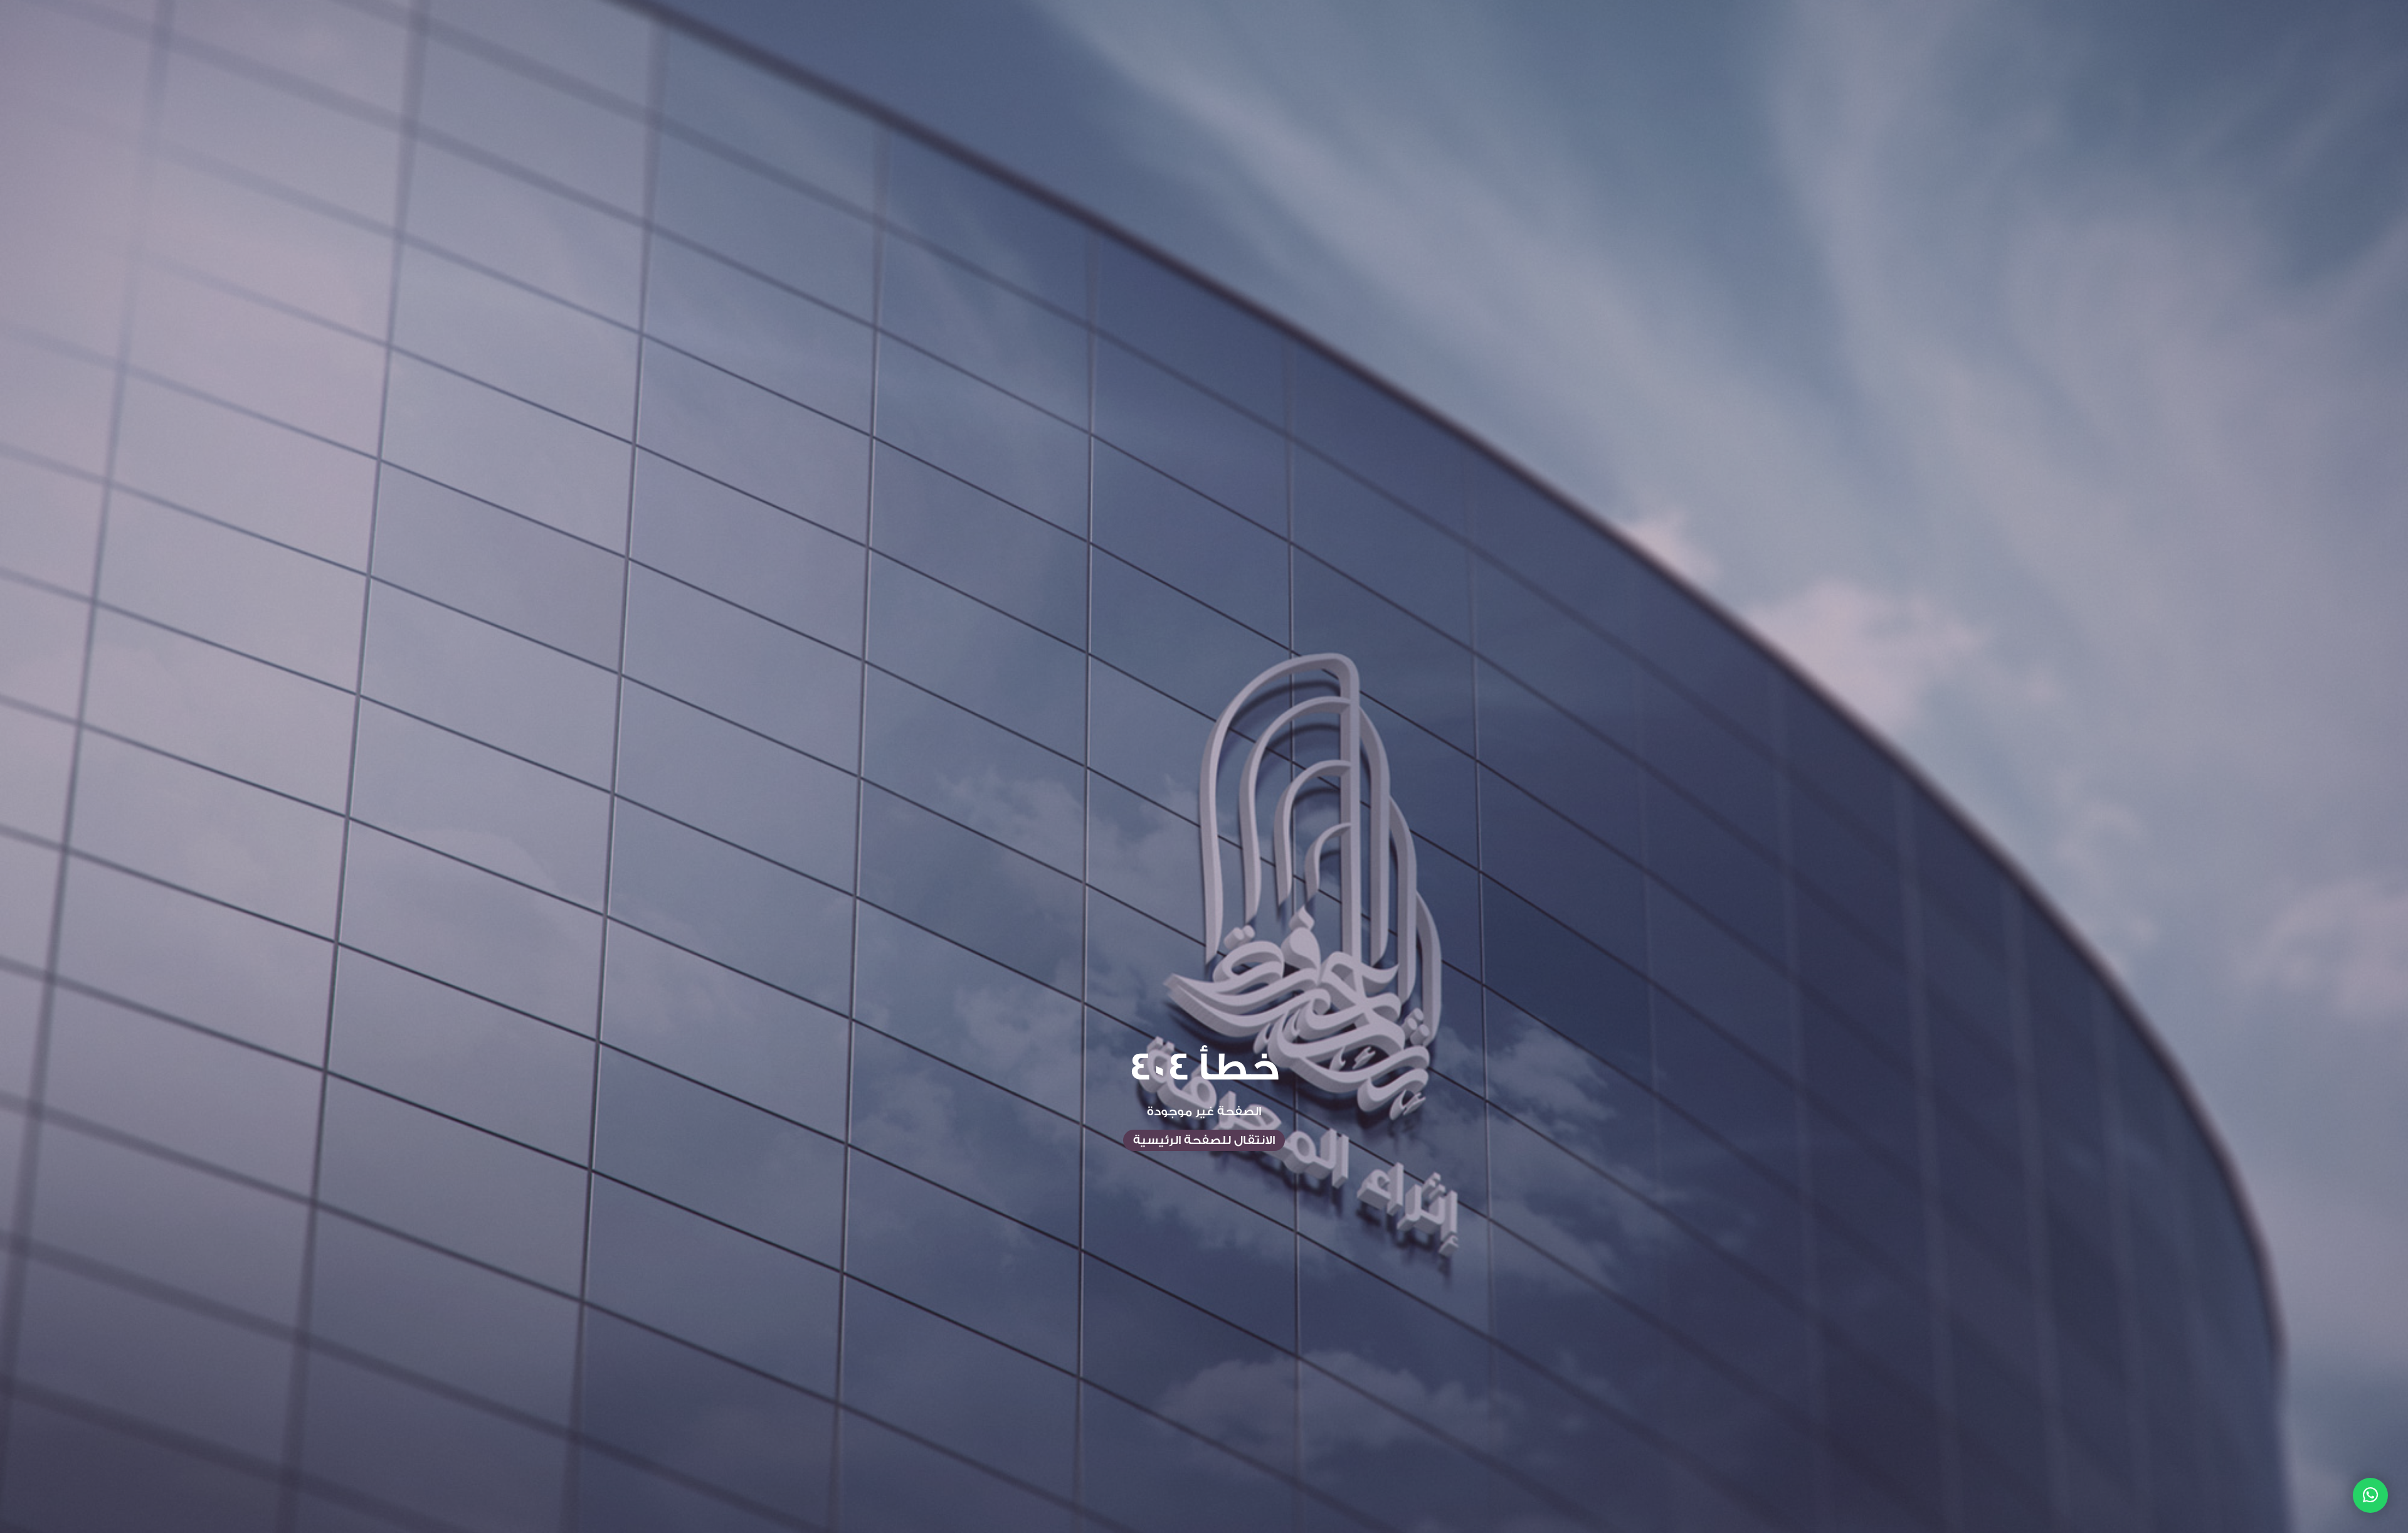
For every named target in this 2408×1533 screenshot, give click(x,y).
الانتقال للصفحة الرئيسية (1204, 1140)
